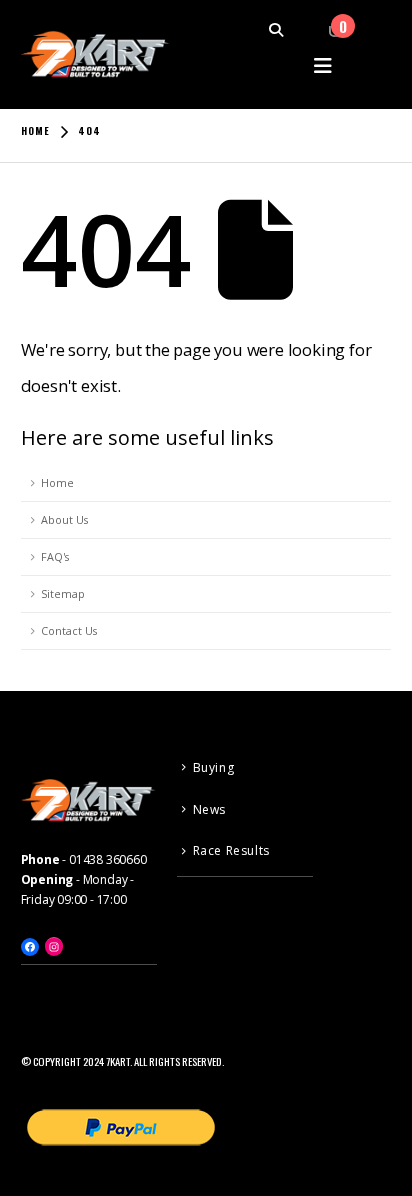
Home (57, 482)
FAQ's (55, 556)
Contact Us (69, 630)
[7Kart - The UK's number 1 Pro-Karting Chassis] (96, 54)
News (209, 809)
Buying (214, 767)
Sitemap (63, 593)
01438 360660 (108, 859)
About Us (64, 519)
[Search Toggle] (286, 30)
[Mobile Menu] (323, 65)
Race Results (231, 850)
